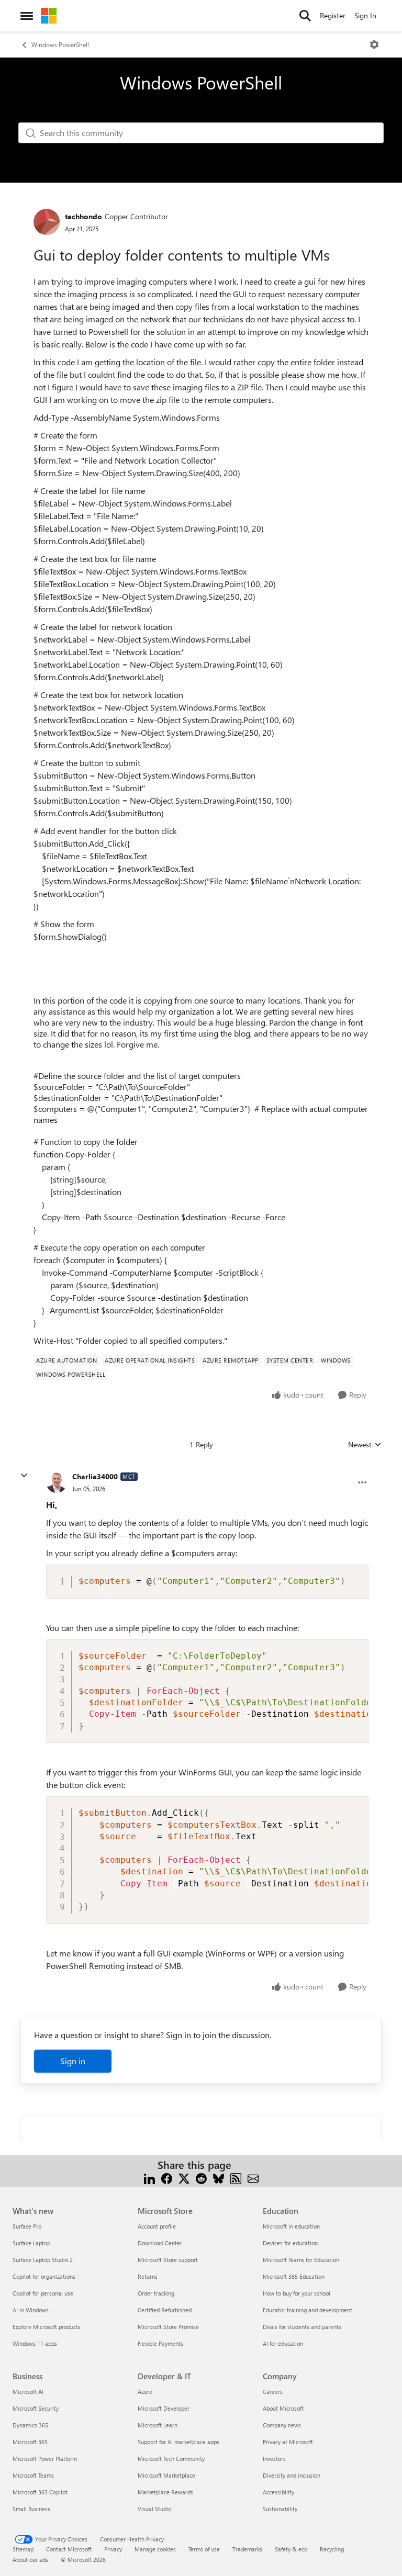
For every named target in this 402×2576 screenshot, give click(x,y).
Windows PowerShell (60, 44)
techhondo (83, 216)
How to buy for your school (297, 2293)
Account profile (157, 2226)
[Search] (305, 16)
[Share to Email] (253, 2178)
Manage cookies (155, 2549)
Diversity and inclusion (292, 2475)
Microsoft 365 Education (294, 2276)
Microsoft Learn (158, 2425)
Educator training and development (308, 2310)
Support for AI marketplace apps (178, 2442)
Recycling (332, 2549)
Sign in (73, 2061)
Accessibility (278, 2492)
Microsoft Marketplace (166, 2475)
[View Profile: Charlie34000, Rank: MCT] (57, 1482)
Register (333, 15)
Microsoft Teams (33, 2475)
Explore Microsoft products (47, 2327)
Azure (145, 2392)
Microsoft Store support (168, 2260)
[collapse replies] (24, 1476)
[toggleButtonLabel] (374, 44)
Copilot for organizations (44, 2276)
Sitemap (23, 2549)
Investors (274, 2459)
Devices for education (290, 2243)
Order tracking (156, 2293)
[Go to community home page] (49, 16)
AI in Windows (31, 2310)
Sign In (365, 15)
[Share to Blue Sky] (219, 2178)
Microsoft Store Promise (168, 2327)
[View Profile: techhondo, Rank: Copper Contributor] (47, 222)
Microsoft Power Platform (45, 2459)
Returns (148, 2276)
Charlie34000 (95, 1476)
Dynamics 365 (30, 2425)
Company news (282, 2425)
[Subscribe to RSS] (236, 2178)
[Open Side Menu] (27, 16)
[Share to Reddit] (201, 2178)
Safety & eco (291, 2549)
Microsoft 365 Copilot (40, 2492)
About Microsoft (283, 2408)
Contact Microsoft (69, 2549)
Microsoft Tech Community (171, 2459)
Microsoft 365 (30, 2442)
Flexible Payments (160, 2343)
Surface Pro (27, 2226)
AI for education (283, 2343)
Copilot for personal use (43, 2293)
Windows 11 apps (35, 2343)
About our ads (30, 2560)
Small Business (31, 2509)
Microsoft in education (291, 2226)
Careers (273, 2392)
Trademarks (247, 2549)
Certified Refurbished (165, 2310)
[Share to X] (184, 2178)
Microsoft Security (36, 2408)
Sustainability (280, 2509)
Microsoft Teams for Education (301, 2260)
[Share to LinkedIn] (149, 2178)
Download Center (160, 2243)
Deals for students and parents (302, 2327)
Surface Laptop (31, 2243)
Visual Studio (154, 2509)
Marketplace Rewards (165, 2492)
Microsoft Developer (164, 2408)
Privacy (113, 2549)
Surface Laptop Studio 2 (43, 2260)
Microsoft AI (28, 2392)
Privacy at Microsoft (288, 2442)
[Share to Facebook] (167, 2178)
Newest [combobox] (365, 1445)
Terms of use (204, 2549)
